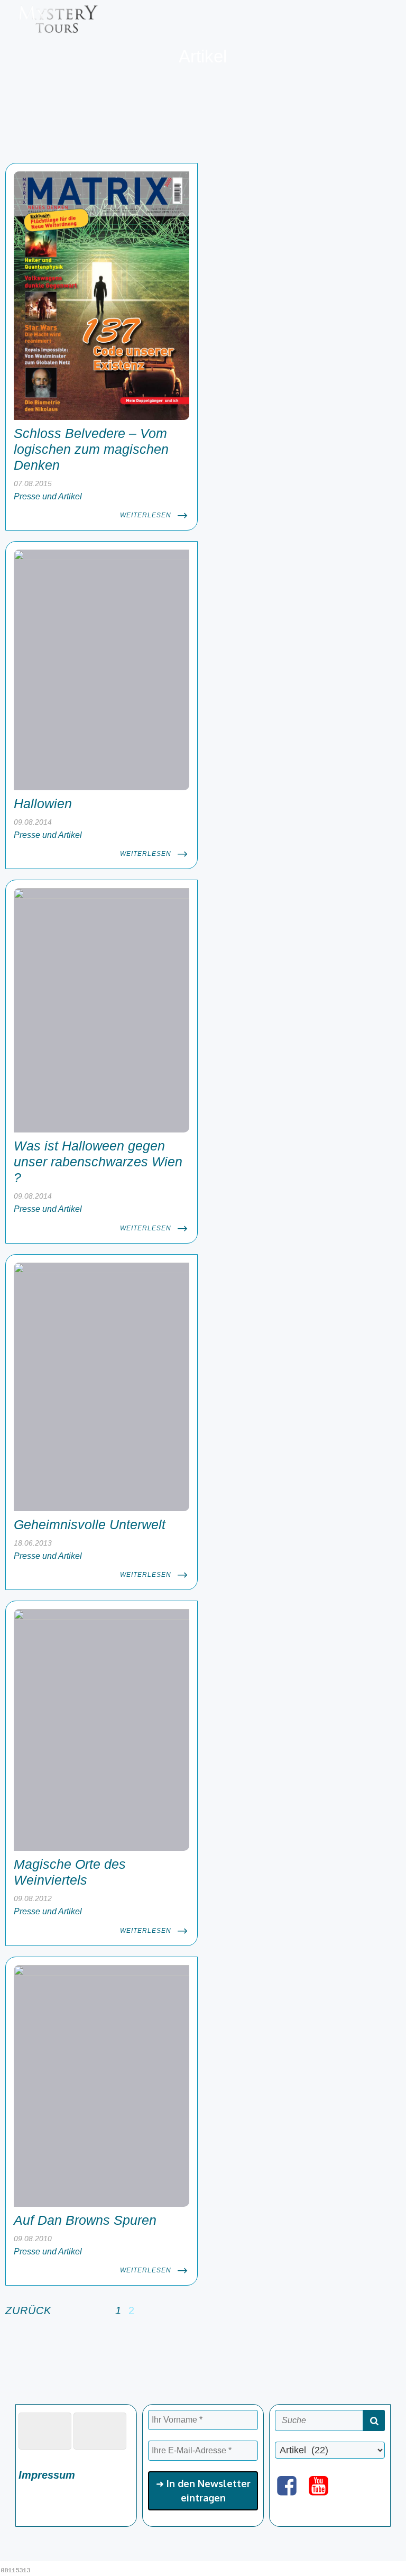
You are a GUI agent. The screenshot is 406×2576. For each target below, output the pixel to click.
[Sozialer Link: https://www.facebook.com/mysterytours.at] (291, 2486)
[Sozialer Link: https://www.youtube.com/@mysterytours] (322, 2486)
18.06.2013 (33, 1543)
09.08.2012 (33, 1898)
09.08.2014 (33, 822)
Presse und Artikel (48, 496)
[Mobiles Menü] (386, 19)
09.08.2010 (33, 2239)
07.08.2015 (33, 483)
